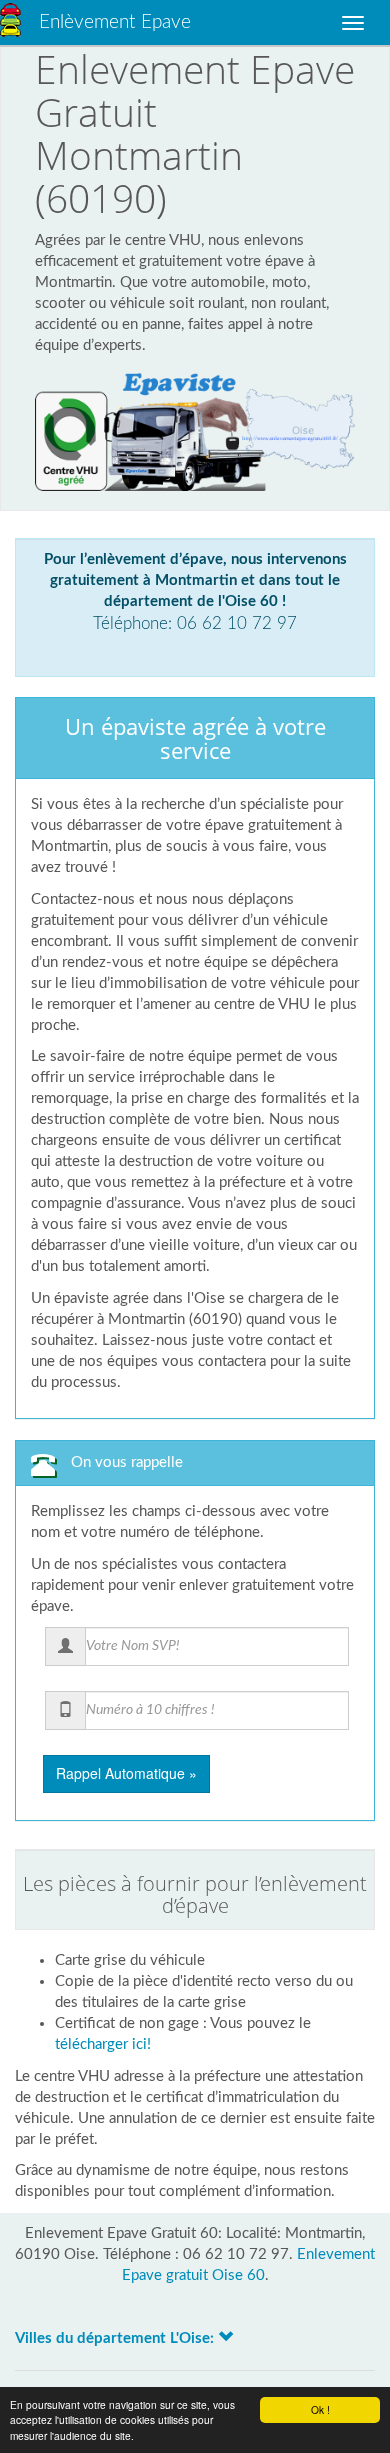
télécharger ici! (103, 2044)
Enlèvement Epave (115, 22)
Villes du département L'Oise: (116, 2338)
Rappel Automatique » (126, 1773)
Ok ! (320, 2409)
